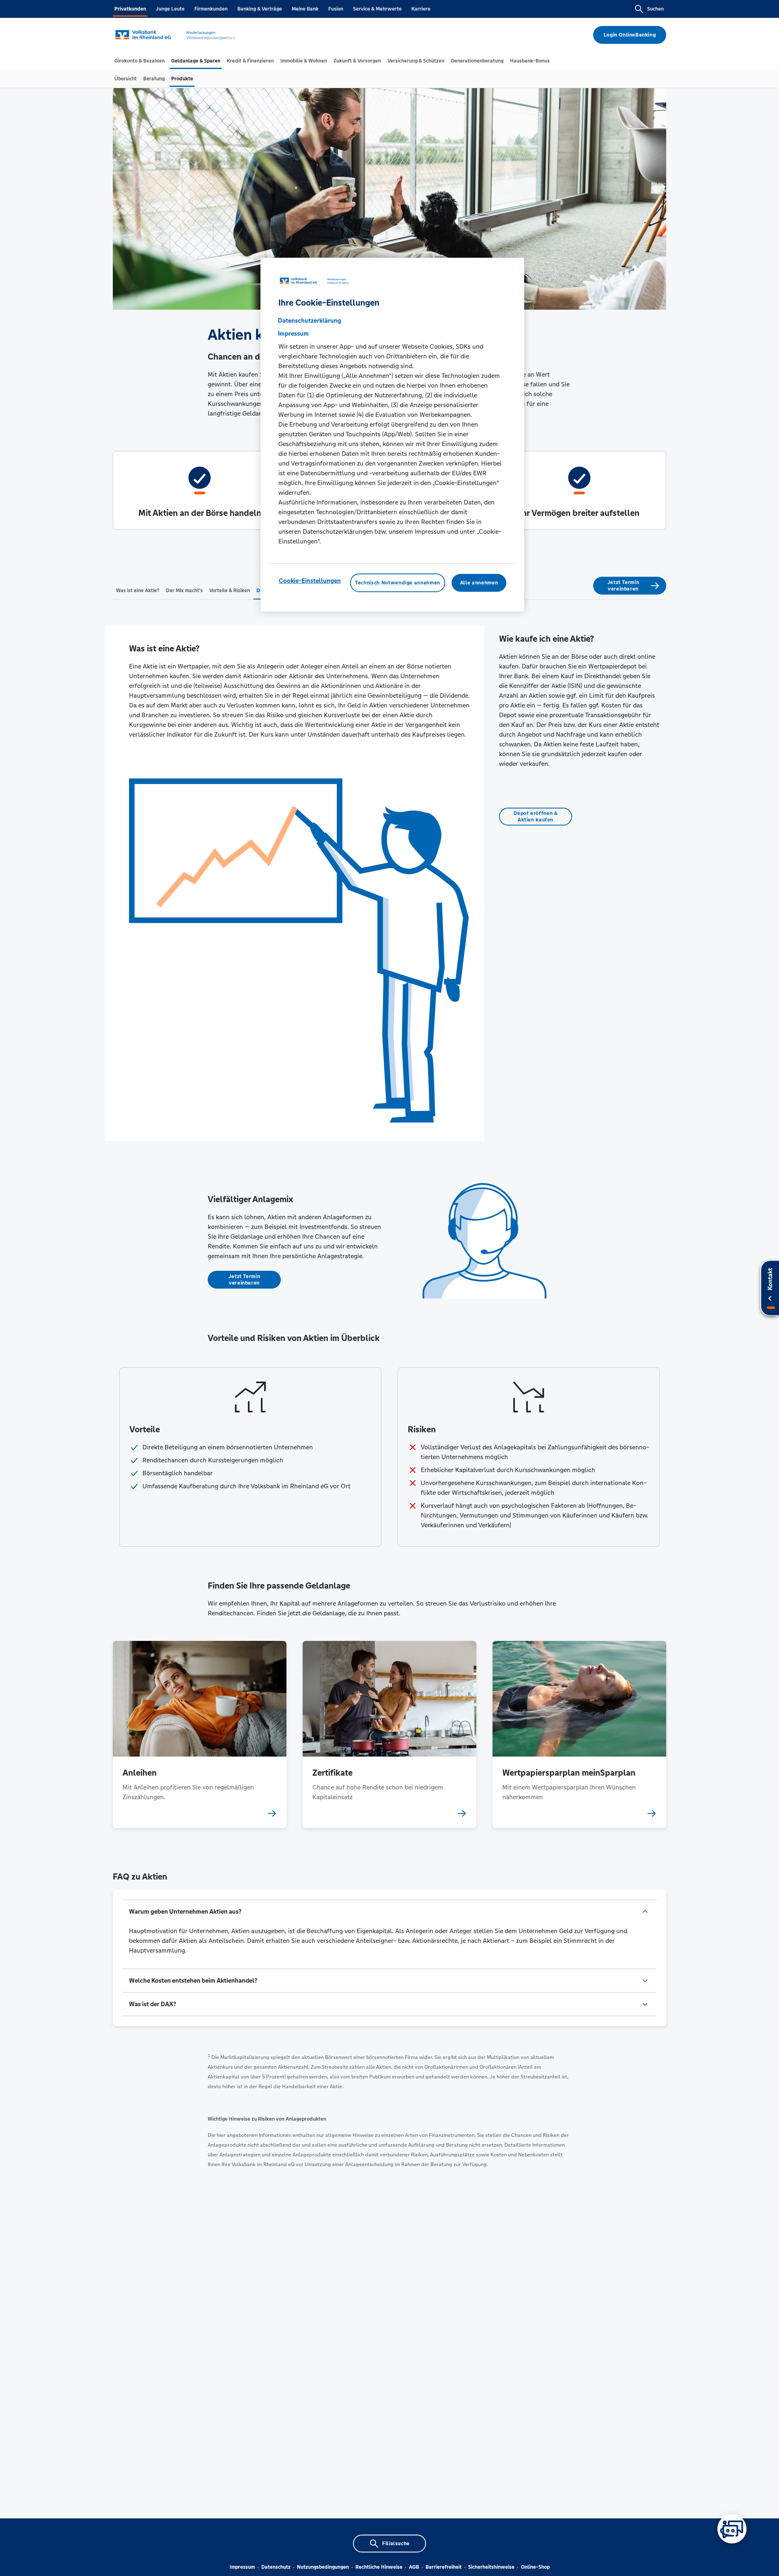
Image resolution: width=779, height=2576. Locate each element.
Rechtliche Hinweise (379, 2567)
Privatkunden (130, 9)
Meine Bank (305, 9)
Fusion (336, 9)
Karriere (421, 9)
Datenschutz (276, 2567)
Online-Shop (535, 2567)
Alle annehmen (479, 582)
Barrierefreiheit (444, 2567)
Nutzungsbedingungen (323, 2567)
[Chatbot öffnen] (732, 2529)
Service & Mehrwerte (377, 9)
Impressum (242, 2567)
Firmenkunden (211, 9)
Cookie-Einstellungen (310, 580)
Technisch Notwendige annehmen (398, 582)
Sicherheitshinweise (491, 2567)
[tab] (140, 61)
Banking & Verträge (260, 9)
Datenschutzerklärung (310, 320)
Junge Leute (170, 9)
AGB (414, 2567)
